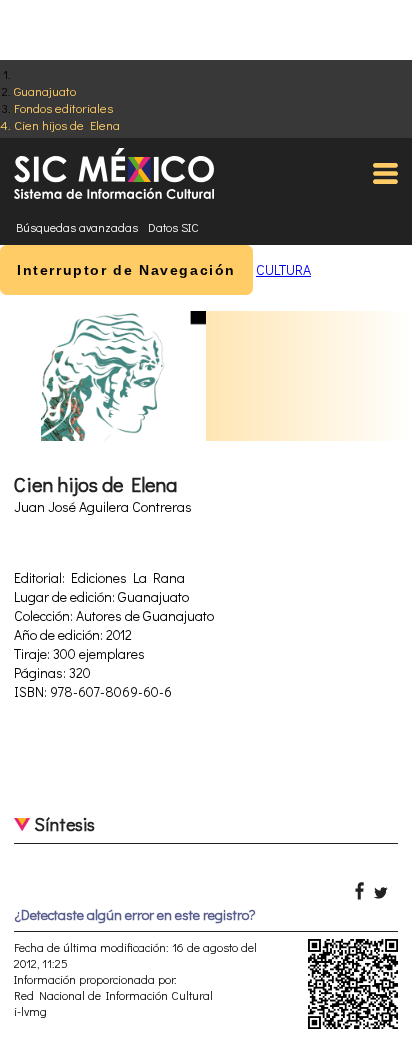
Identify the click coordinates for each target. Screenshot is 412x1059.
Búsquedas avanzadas (77, 227)
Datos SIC (173, 227)
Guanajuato (45, 90)
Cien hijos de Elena (67, 124)
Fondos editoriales (63, 107)
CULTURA (283, 269)
